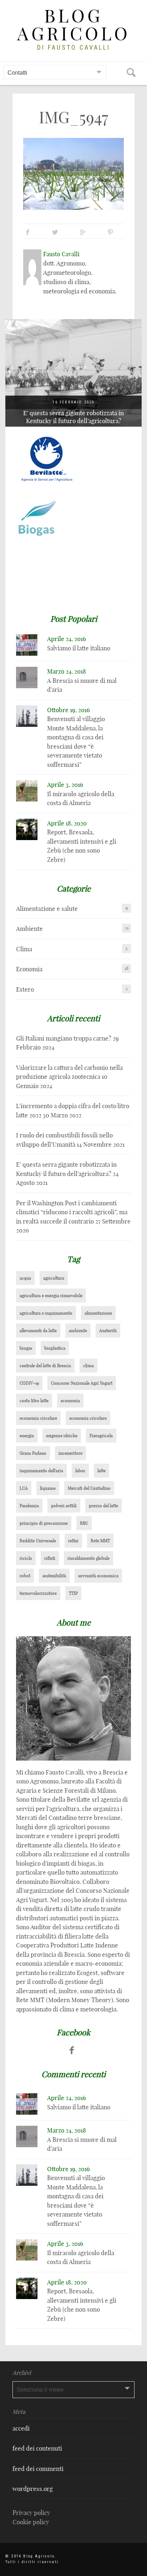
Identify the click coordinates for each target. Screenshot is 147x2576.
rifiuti (50, 1558)
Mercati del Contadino (89, 1488)
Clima (24, 949)
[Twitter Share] (55, 232)
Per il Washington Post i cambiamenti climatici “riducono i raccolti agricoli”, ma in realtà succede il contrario (77, 413)
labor (80, 1471)
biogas (26, 1348)
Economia (29, 969)
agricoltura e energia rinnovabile (51, 1296)
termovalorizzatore (38, 1593)
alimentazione (98, 1313)
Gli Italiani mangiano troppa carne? (64, 1038)
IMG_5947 (73, 117)
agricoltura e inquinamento (46, 1313)
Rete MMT (100, 1541)
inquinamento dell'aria (41, 1471)
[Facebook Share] (28, 232)
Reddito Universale (38, 1541)
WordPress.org (33, 2489)
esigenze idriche (62, 1436)
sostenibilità (54, 1576)
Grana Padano (33, 1453)
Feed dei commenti (38, 2469)
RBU (84, 1523)
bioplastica (55, 1348)
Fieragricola (101, 1436)
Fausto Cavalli (61, 254)
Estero (25, 989)
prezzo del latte (103, 1506)
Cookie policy (31, 2522)
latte (102, 1471)
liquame (48, 1488)
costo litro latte (34, 1401)
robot (25, 1576)
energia (27, 1436)
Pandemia (29, 1506)
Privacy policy (31, 2513)
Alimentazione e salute (47, 909)
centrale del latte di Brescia (45, 1366)
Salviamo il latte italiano (79, 648)
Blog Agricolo (74, 25)
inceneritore (70, 1453)
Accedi (21, 2428)
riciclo (26, 1558)
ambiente (78, 1331)
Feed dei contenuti (37, 2448)
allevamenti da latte (38, 1331)
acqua (25, 1278)
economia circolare (38, 1418)
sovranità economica (98, 1576)
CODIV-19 (29, 1383)
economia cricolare (88, 1418)
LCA (24, 1488)
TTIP (73, 1593)
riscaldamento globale (88, 1558)
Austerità (108, 1331)
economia (70, 1401)
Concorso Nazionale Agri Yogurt (82, 1383)
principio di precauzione (44, 1523)
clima (88, 1366)
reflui (73, 1541)
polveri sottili (64, 1506)
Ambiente (29, 929)
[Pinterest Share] (110, 232)
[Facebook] (72, 2050)
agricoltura (54, 1278)
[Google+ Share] (83, 232)
